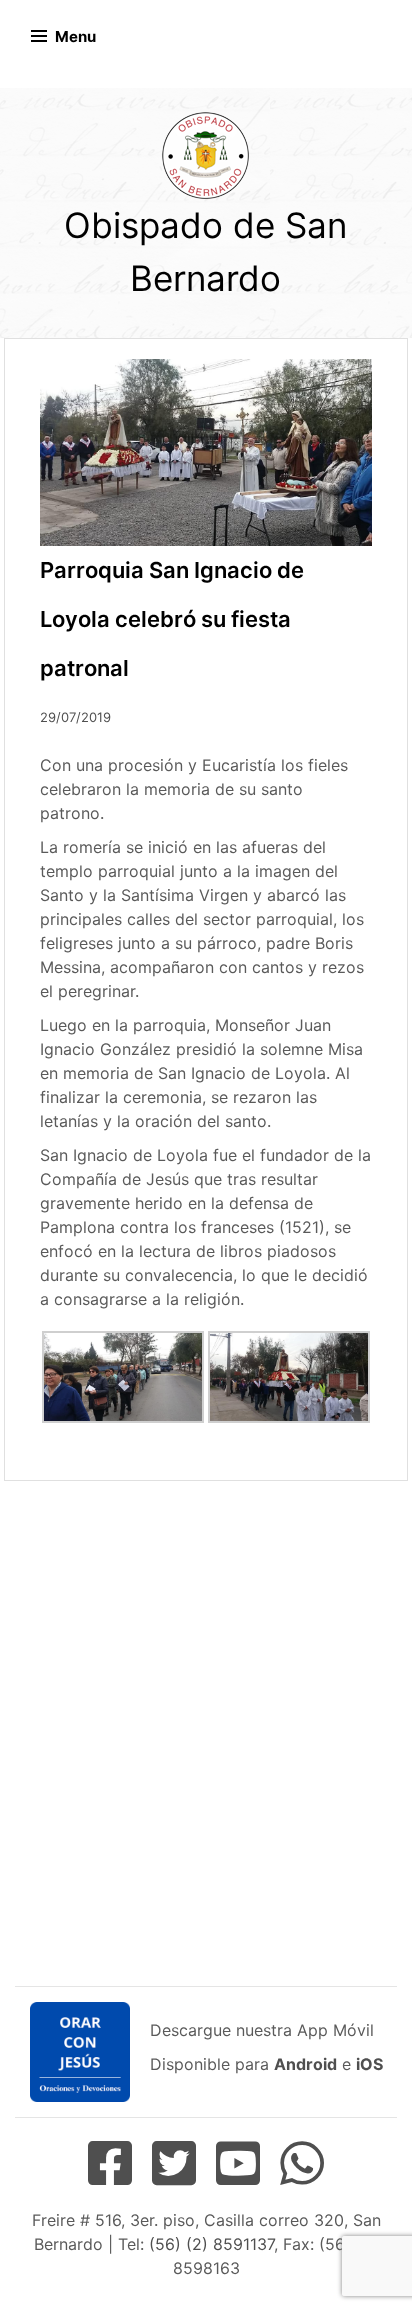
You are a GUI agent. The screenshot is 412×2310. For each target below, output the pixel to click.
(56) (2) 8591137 (211, 2244)
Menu (75, 36)
